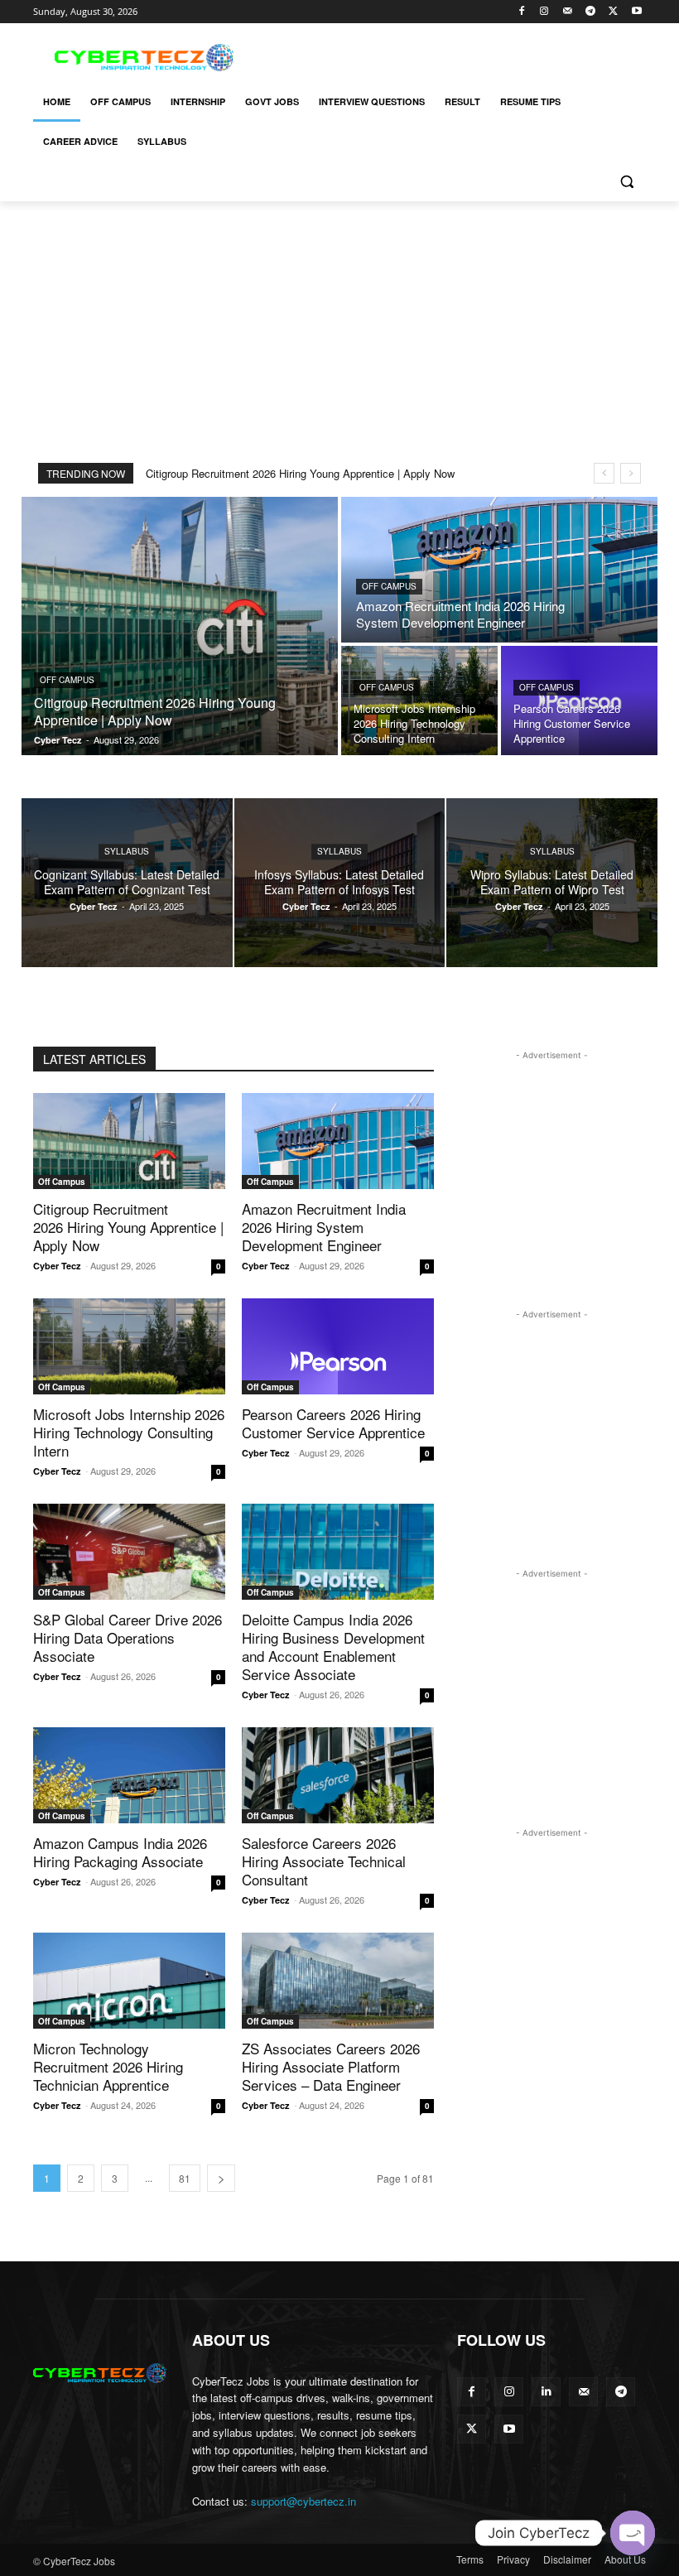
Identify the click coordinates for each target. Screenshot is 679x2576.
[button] (626, 182)
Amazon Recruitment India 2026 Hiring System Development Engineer (324, 1227)
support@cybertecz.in (303, 2501)
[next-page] (221, 2178)
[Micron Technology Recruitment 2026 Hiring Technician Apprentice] (129, 1981)
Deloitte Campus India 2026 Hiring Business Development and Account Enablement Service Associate (333, 1647)
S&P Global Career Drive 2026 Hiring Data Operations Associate (128, 1637)
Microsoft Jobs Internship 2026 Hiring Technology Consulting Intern (129, 1432)
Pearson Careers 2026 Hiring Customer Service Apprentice (333, 1423)
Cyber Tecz (57, 1266)
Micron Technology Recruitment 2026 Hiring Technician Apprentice (108, 2066)
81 (185, 2178)
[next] (631, 473)
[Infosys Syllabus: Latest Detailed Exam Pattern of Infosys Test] (340, 883)
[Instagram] (544, 12)
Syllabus (127, 851)
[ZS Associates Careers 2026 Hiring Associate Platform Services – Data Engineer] (338, 1981)
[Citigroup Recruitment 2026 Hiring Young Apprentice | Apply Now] (180, 626)
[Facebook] (521, 12)
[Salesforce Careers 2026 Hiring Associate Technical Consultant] (338, 1775)
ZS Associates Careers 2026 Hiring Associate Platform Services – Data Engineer (331, 2066)
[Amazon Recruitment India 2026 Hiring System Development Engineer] (499, 570)
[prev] (604, 473)
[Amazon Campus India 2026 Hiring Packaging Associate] (129, 1775)
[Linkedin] (546, 2392)
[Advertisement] (452, 55)
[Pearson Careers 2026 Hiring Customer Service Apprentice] (579, 701)
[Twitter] (613, 12)
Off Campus (67, 680)
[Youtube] (636, 12)
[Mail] (568, 12)
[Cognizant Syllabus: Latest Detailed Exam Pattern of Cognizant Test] (127, 883)
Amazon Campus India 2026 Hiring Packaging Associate (120, 1852)
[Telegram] (591, 12)
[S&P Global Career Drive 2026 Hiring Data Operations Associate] (129, 1552)
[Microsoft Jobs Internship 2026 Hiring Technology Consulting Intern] (419, 701)
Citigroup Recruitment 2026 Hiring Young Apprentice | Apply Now (300, 473)
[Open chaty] (633, 2533)
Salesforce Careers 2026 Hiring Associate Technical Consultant (324, 1861)
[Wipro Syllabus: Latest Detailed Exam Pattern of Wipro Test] (552, 883)
